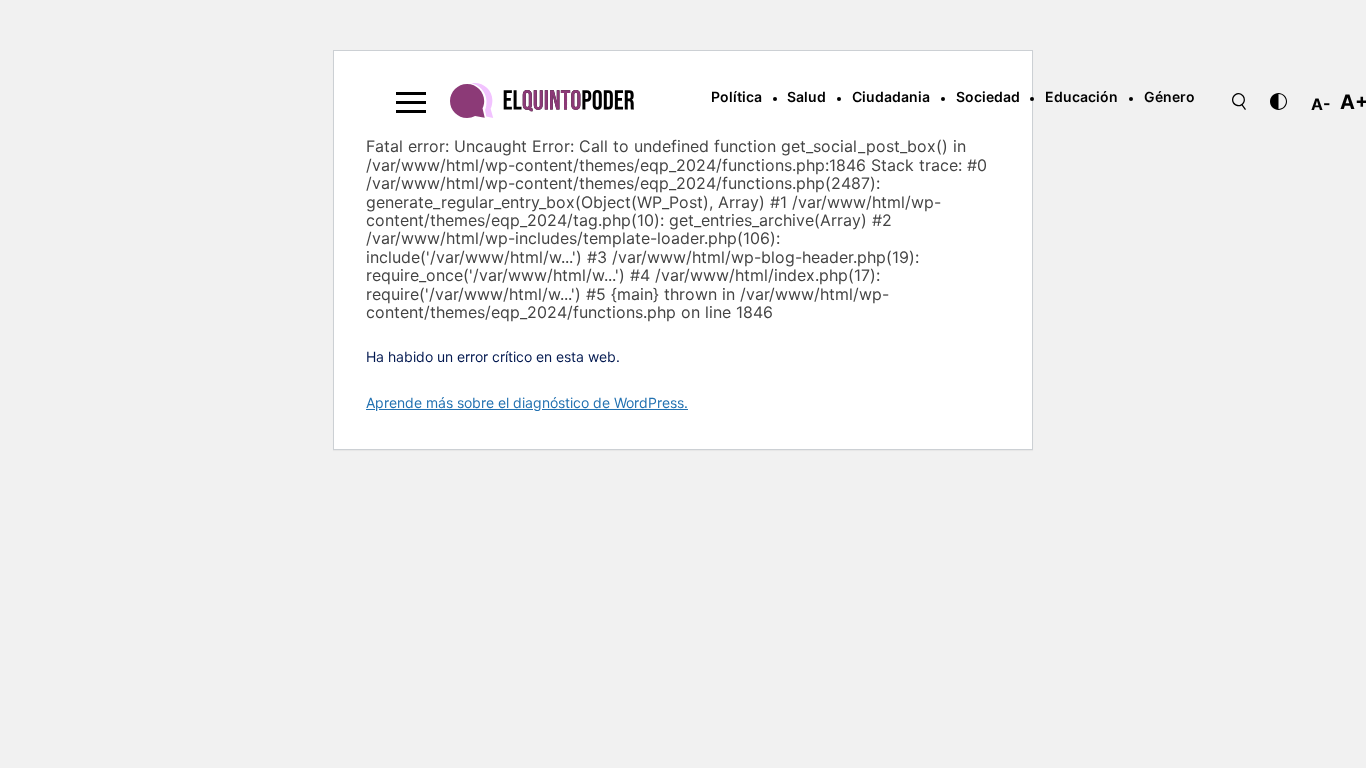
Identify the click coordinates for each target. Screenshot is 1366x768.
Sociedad (988, 96)
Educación (1081, 96)
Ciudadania (891, 96)
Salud (806, 96)
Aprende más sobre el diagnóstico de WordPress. (527, 402)
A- (1321, 104)
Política (736, 96)
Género (1169, 96)
